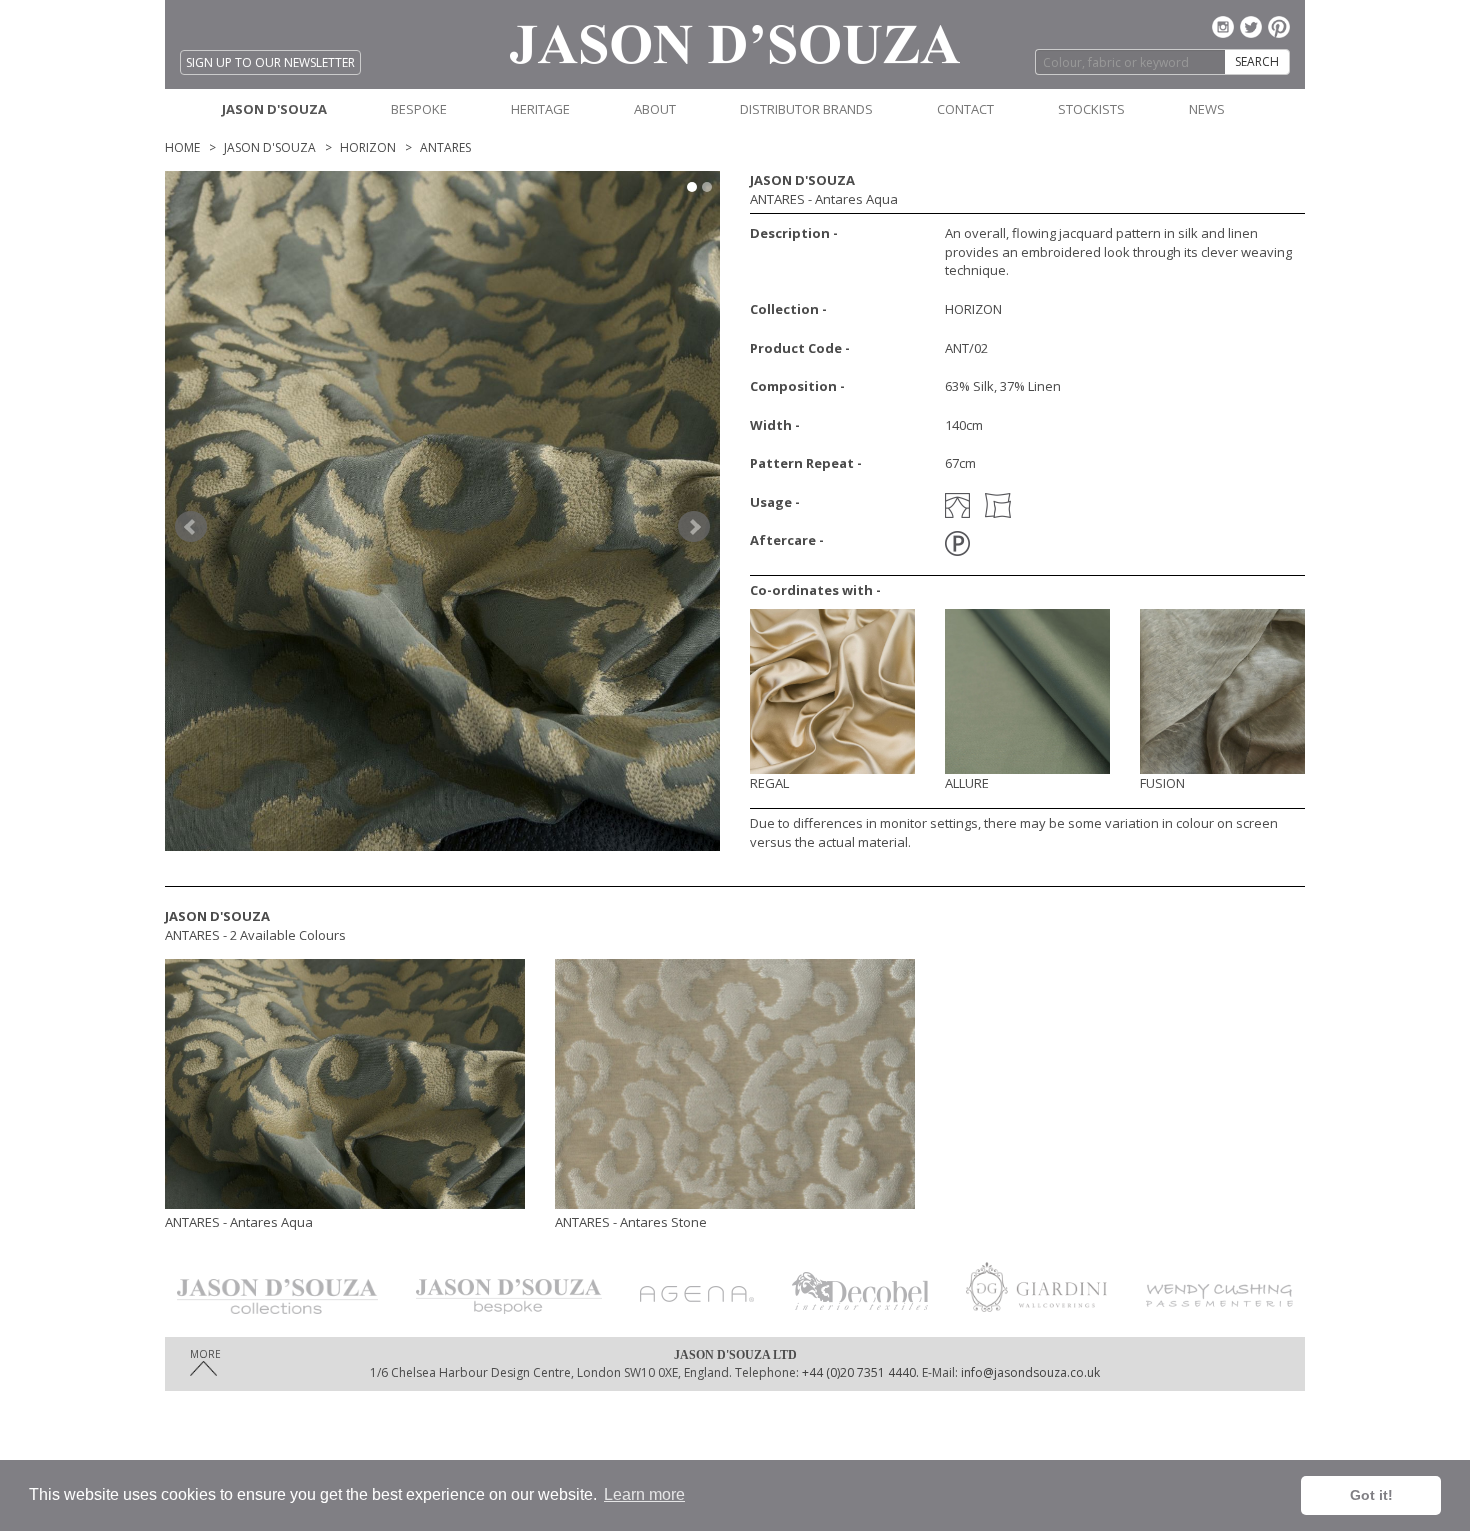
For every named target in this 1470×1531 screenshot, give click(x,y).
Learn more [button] (644, 1494)
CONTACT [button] (965, 109)
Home (182, 147)
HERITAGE (540, 109)
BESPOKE (419, 109)
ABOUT (655, 109)
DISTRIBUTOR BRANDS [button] (806, 109)
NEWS (1207, 109)
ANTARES (445, 147)
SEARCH (1257, 61)
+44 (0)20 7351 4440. (859, 1372)
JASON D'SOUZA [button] (274, 109)
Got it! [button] (1371, 1495)
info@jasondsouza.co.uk (1030, 1372)
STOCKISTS (1091, 109)
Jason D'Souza (270, 147)
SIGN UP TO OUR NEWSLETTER (270, 62)
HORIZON (368, 147)
